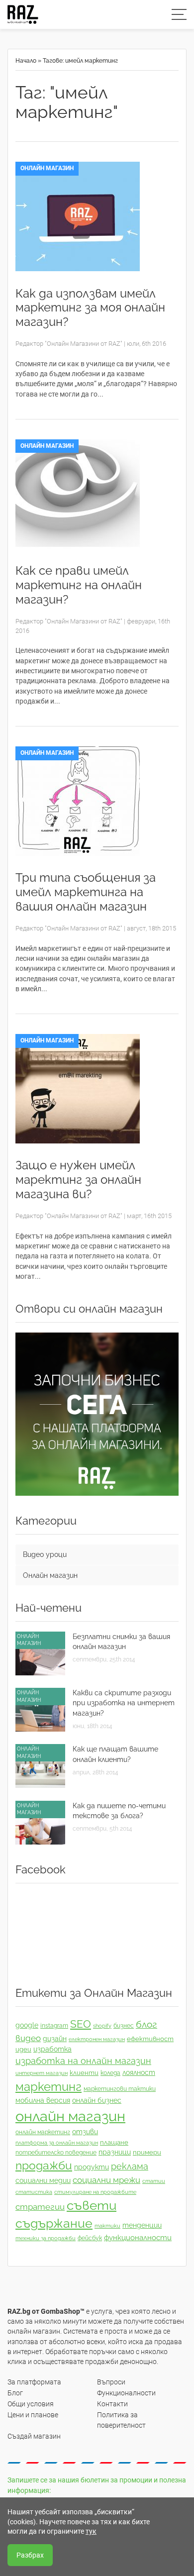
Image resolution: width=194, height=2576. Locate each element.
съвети (92, 2205)
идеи (23, 2049)
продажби (44, 2165)
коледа (110, 2073)
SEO (81, 2024)
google (27, 2025)
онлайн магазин (70, 2116)
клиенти (84, 2073)
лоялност (139, 2072)
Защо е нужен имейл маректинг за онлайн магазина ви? (78, 1180)
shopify (102, 2026)
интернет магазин (42, 2073)
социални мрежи (106, 2180)
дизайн (55, 2039)
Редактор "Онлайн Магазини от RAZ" (69, 344)
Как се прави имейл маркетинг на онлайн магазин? (79, 585)
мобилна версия (43, 2100)
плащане (114, 2142)
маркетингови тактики (120, 2089)
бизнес (124, 2026)
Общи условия (31, 2404)
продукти (92, 2167)
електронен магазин (97, 2039)
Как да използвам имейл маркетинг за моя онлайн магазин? (90, 308)
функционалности (138, 2238)
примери (147, 2152)
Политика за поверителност (121, 2420)
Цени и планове (33, 2415)
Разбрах (30, 2555)
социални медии (43, 2180)
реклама (130, 2166)
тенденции (142, 2225)
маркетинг (48, 2087)
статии (154, 2181)
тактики (107, 2226)
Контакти (112, 2404)
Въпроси (111, 2382)
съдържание (54, 2223)
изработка (52, 2049)
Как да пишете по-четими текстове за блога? (119, 1811)
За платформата (34, 2382)
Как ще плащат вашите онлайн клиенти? (115, 1754)
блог (146, 2024)
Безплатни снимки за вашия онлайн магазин (121, 1642)
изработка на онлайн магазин (83, 2061)
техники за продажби (46, 2238)
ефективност (150, 2039)
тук (91, 2531)
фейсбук (90, 2238)
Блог (15, 2393)
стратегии (40, 2207)
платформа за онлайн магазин (57, 2143)
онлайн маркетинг (43, 2132)
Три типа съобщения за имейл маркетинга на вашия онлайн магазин (86, 892)
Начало (26, 61)
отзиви (85, 2132)
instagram (54, 2026)
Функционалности (126, 2393)
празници (115, 2152)
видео (28, 2038)
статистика (34, 2192)
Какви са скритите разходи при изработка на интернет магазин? (124, 1703)
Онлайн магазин (47, 168)
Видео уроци (45, 1554)
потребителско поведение (56, 2153)
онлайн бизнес (97, 2100)
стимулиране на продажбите (95, 2192)
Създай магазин (34, 2436)
